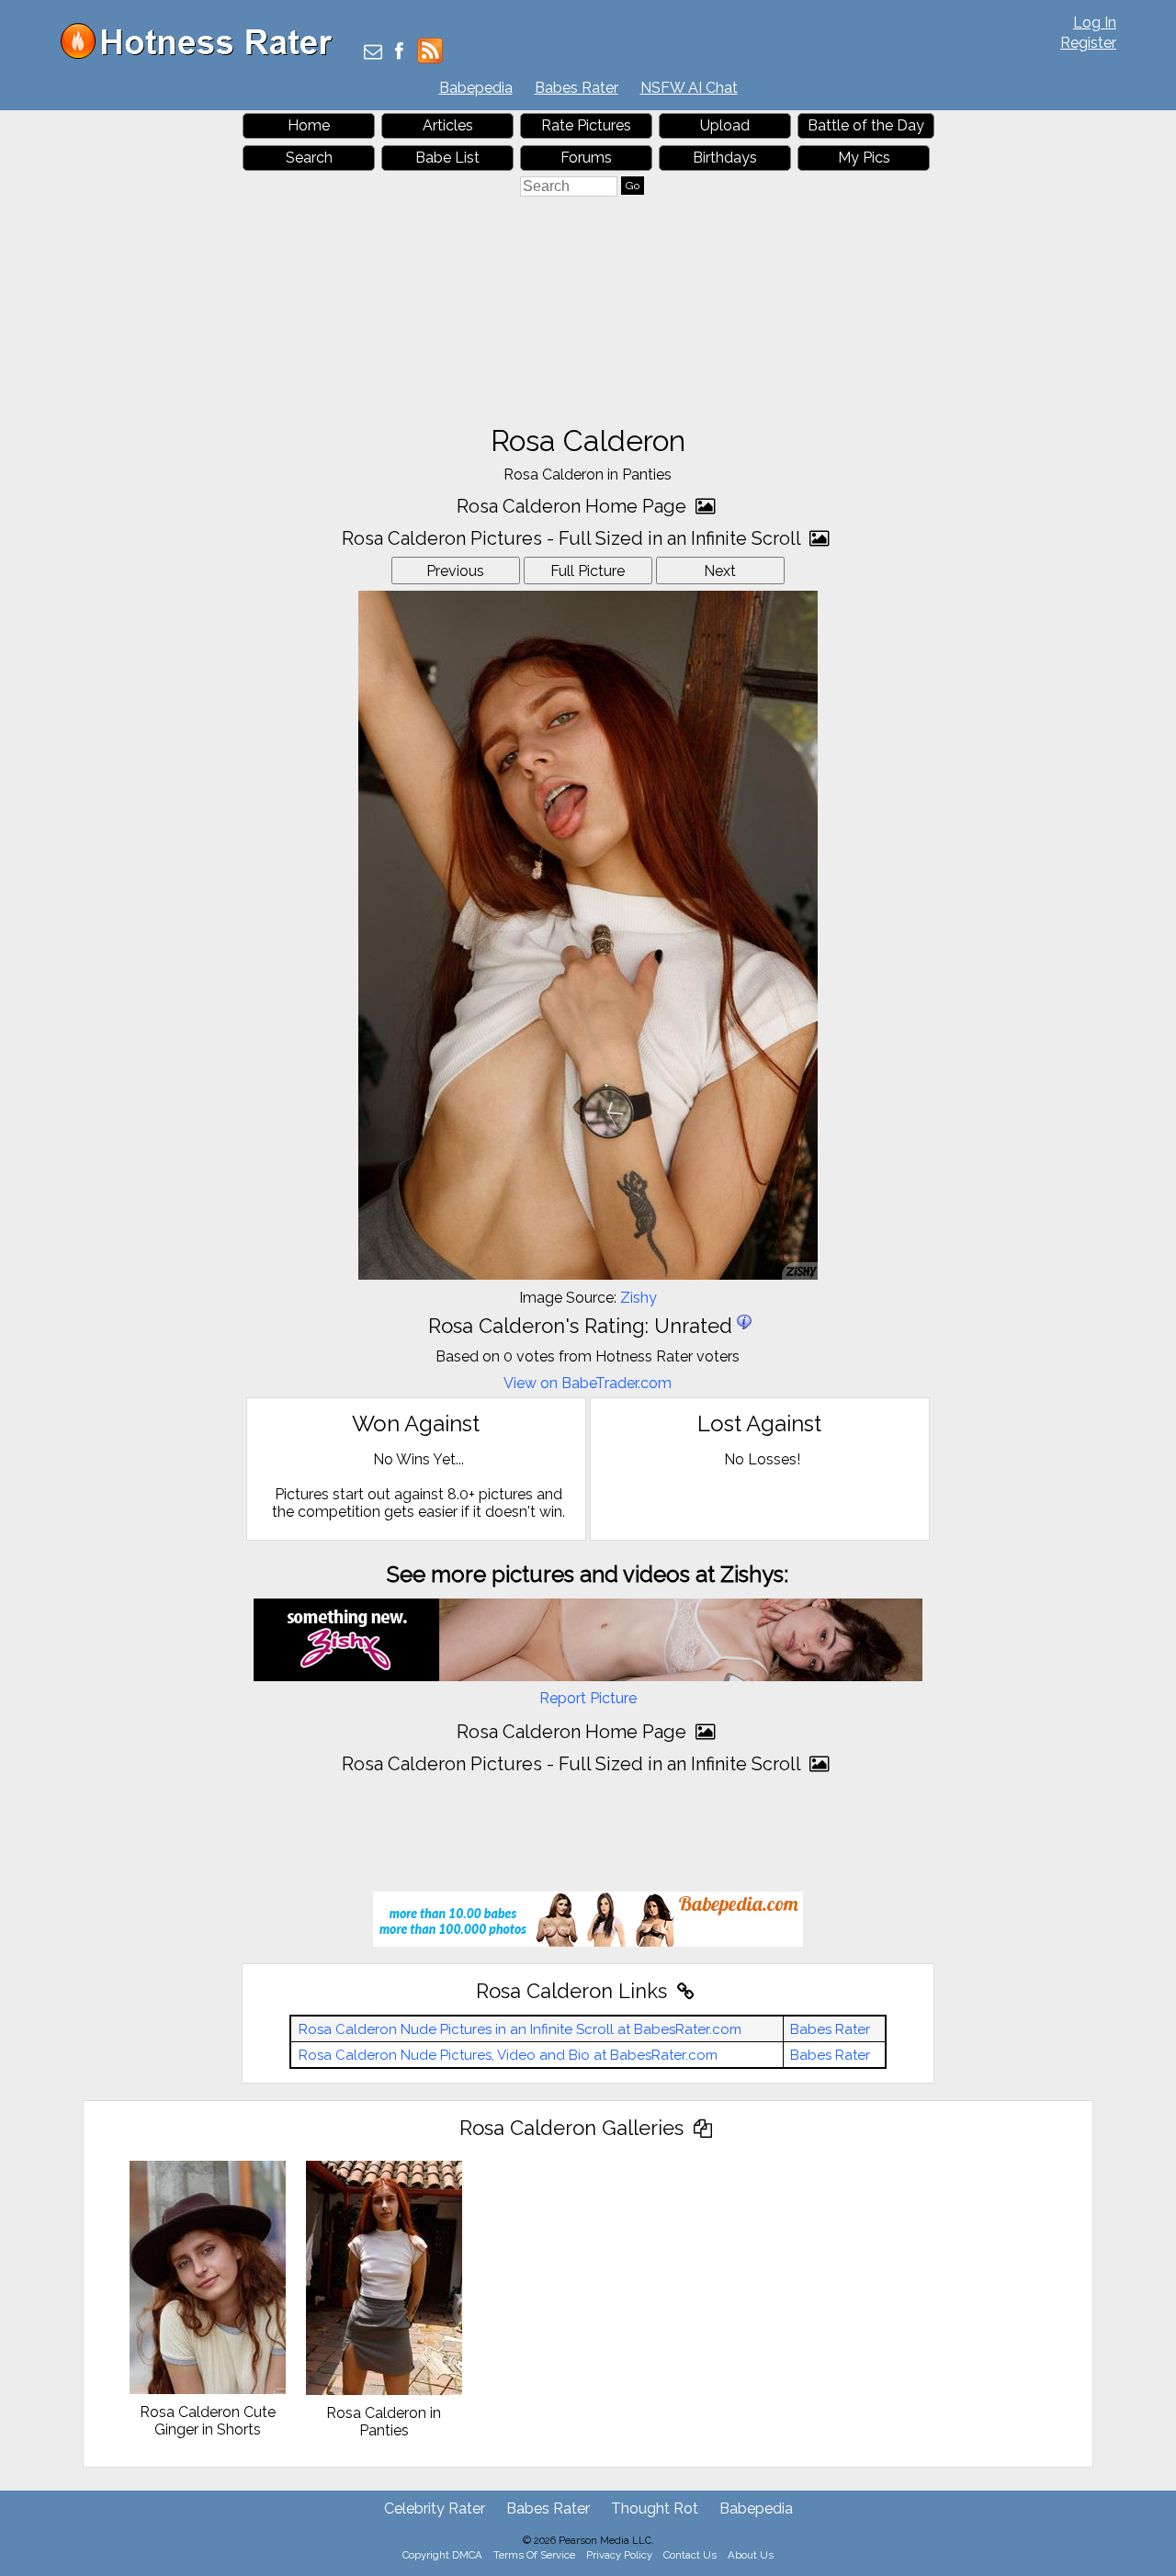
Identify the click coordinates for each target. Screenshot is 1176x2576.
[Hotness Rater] (203, 55)
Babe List (447, 158)
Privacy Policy (619, 2555)
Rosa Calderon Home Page (574, 506)
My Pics (864, 158)
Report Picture (588, 1698)
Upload (725, 125)
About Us (751, 2555)
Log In (1095, 23)
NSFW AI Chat (689, 88)
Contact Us (690, 2555)
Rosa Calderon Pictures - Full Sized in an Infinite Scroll (573, 538)
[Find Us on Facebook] (399, 53)
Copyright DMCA (442, 2555)
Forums (586, 158)
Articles (448, 125)
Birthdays (725, 158)
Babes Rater (577, 88)
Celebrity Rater (435, 2508)
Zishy (639, 1298)
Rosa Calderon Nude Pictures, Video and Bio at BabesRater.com (508, 2055)
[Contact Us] (373, 53)
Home (309, 125)
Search (309, 158)
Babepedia (476, 88)
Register (1088, 43)
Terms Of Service (534, 2555)
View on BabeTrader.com (588, 1383)
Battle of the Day (866, 125)
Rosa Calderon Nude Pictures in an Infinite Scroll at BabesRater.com (520, 2029)
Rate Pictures (586, 125)
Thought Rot (655, 2508)
